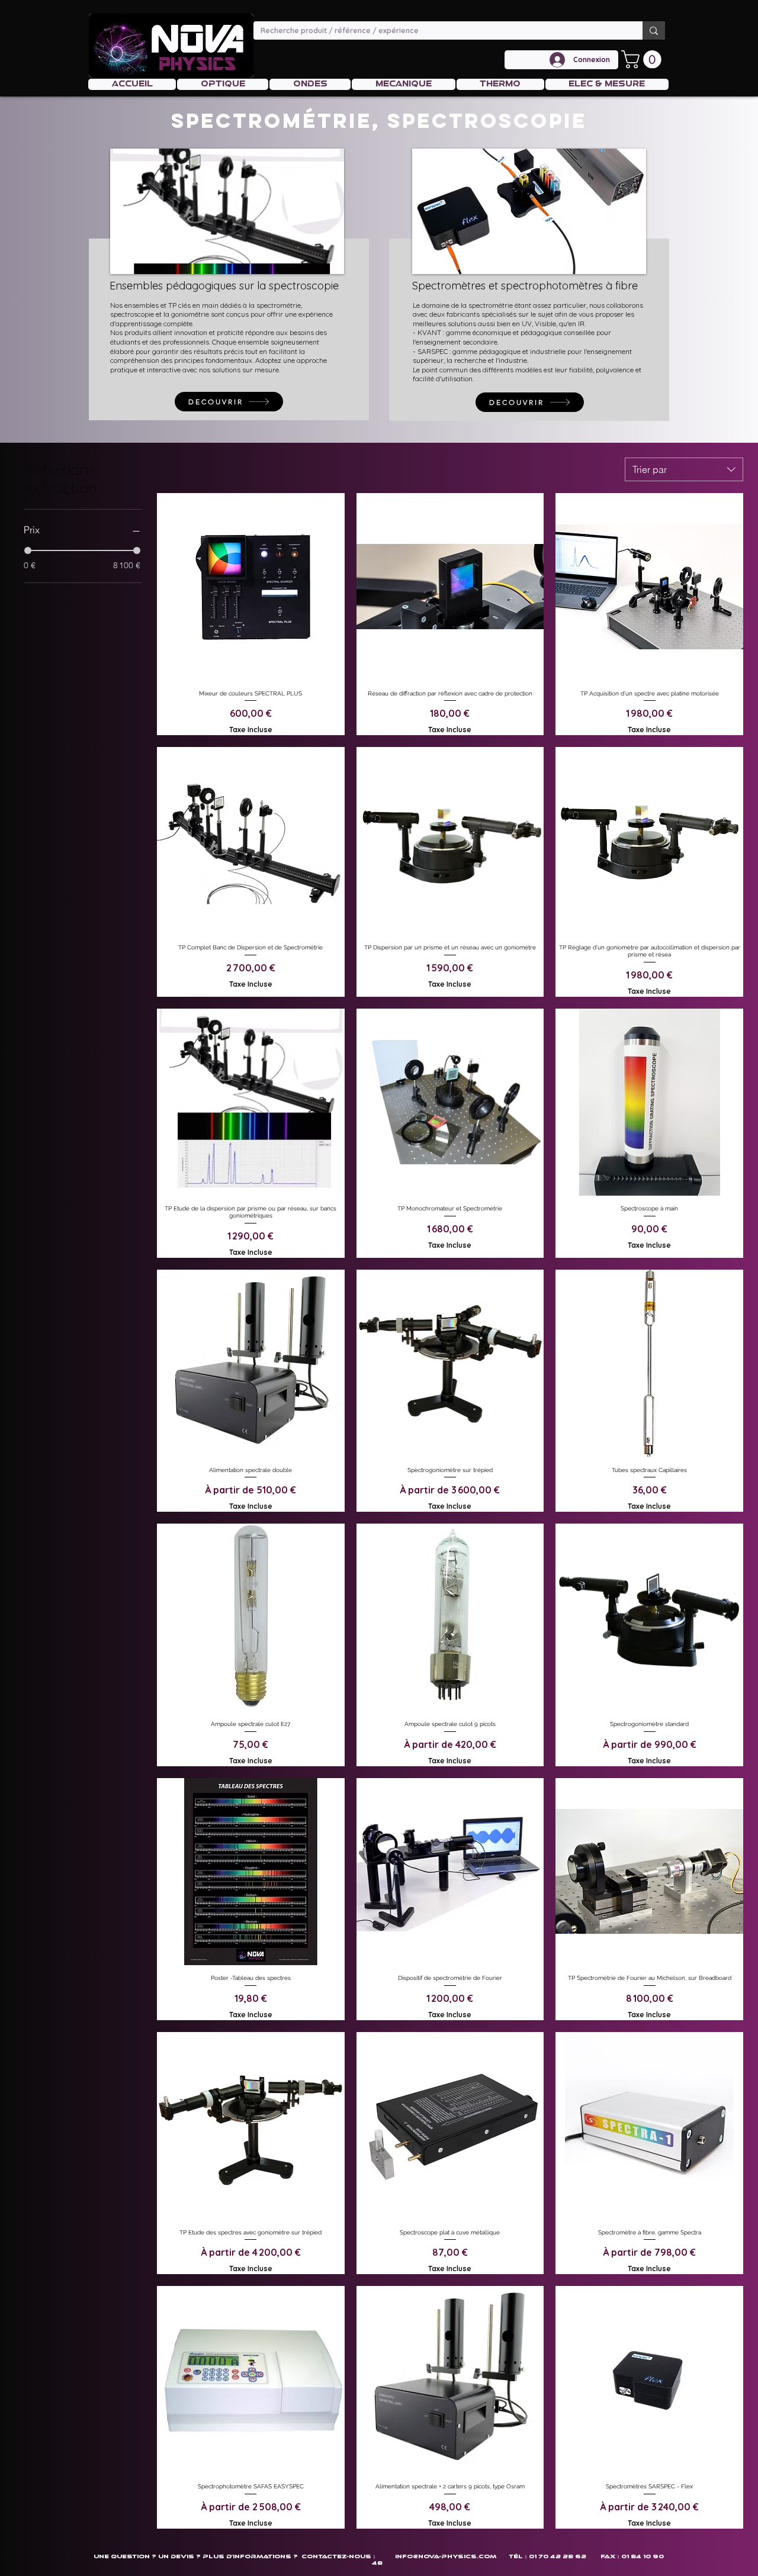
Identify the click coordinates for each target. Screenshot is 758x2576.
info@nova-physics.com (446, 2556)
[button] (643, 59)
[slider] (28, 550)
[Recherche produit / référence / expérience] (654, 30)
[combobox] (684, 469)
